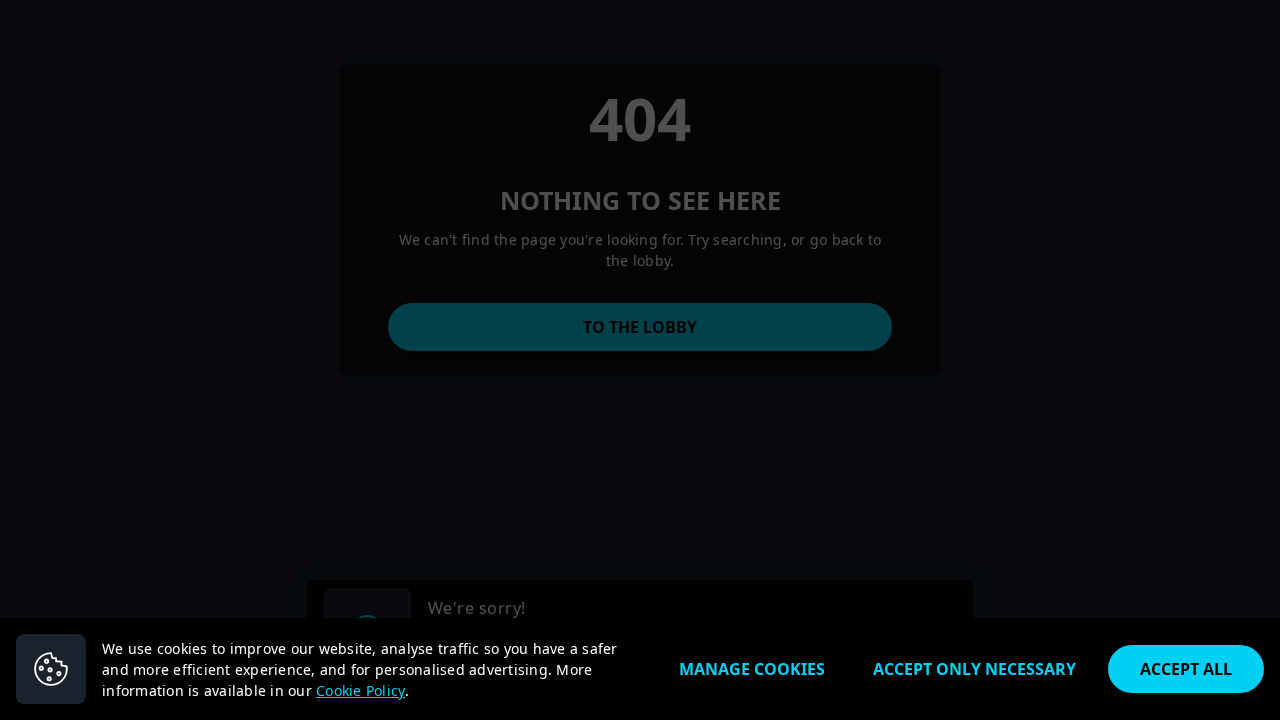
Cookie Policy (360, 690)
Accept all (1186, 669)
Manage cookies (752, 669)
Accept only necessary (974, 669)
